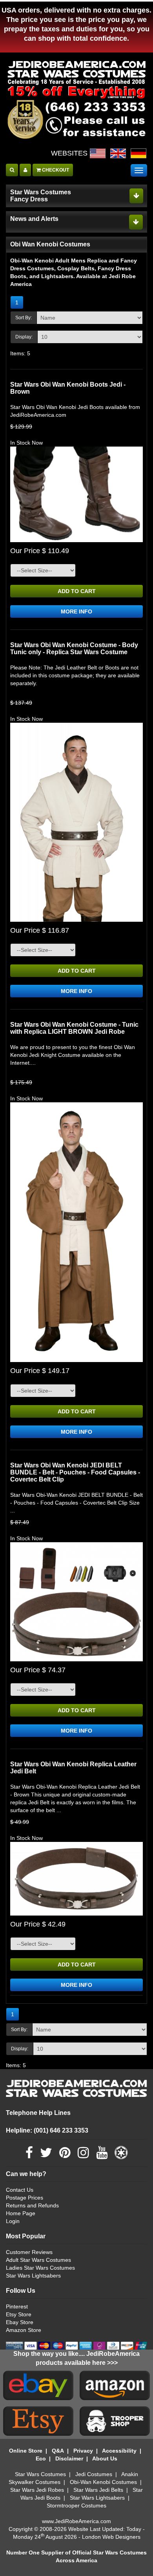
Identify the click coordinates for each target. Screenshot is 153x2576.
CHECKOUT (55, 170)
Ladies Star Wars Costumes (40, 2268)
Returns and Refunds (32, 2205)
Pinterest (17, 2306)
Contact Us (20, 2190)
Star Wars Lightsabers (33, 2276)
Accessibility (119, 2451)
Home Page (21, 2213)
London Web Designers (111, 2537)
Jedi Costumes (94, 2474)
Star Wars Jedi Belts (98, 2490)
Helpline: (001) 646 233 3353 (47, 2130)
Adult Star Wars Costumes (38, 2260)
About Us (105, 2458)
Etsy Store (19, 2314)
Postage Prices (25, 2198)
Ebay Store (20, 2322)
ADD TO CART (77, 591)
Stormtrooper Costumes (76, 2505)
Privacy (83, 2451)
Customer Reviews (29, 2252)
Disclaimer (69, 2458)
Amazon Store (24, 2330)
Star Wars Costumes (40, 2474)
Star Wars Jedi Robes (37, 2490)
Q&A (58, 2451)
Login (13, 2221)
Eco (41, 2458)
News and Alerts (34, 219)
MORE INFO (76, 611)
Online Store (26, 2451)
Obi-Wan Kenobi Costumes (103, 2482)
